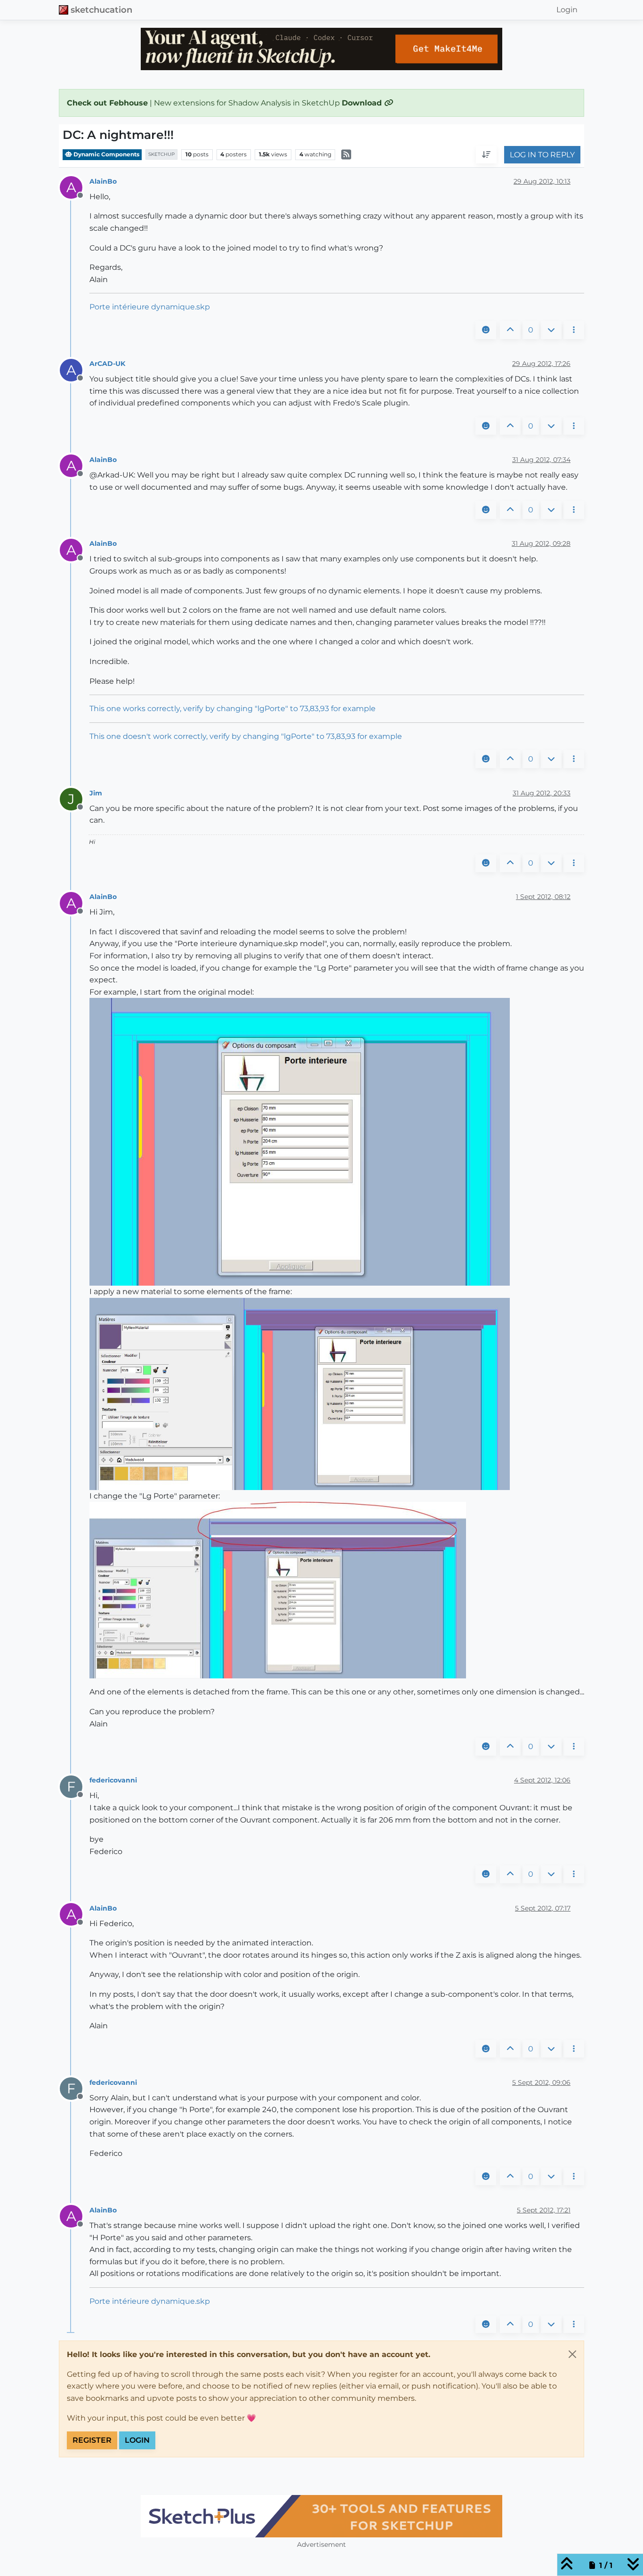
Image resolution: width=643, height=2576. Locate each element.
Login (137, 2440)
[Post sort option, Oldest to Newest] (486, 155)
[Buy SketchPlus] (321, 2516)
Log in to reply (542, 155)
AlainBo (103, 181)
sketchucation (101, 10)
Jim (96, 793)
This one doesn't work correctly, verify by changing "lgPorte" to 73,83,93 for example (246, 736)
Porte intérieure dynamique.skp (150, 307)
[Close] (572, 2354)
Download (363, 103)
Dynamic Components (106, 154)
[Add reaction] (486, 330)
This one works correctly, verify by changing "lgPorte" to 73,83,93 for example (233, 709)
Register (92, 2440)
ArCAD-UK (107, 364)
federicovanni (113, 1780)
